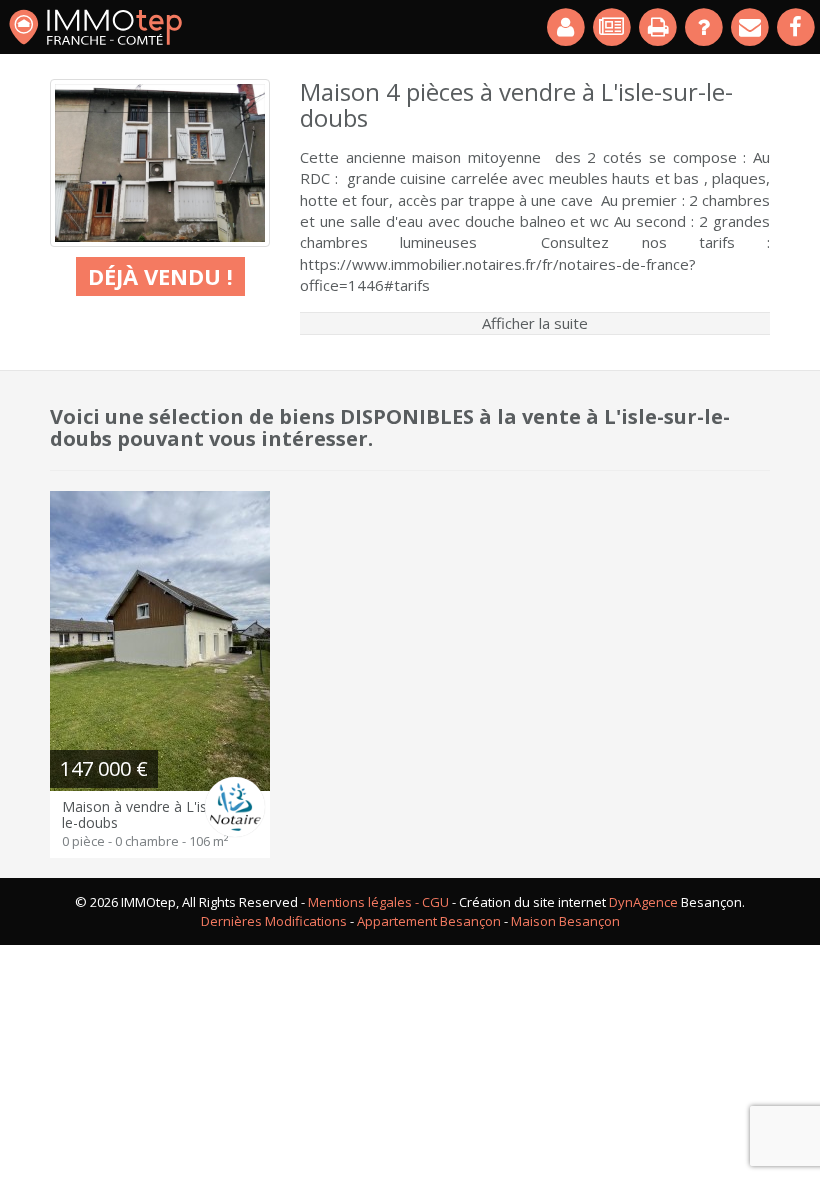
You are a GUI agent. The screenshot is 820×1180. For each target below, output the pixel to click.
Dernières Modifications (274, 921)
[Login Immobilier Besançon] (567, 27)
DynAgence (643, 902)
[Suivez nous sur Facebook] (797, 27)
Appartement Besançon (429, 921)
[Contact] (751, 27)
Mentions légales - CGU (378, 902)
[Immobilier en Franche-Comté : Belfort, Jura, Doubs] (95, 27)
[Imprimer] (659, 27)
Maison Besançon (565, 921)
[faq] (705, 27)
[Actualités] (613, 27)
